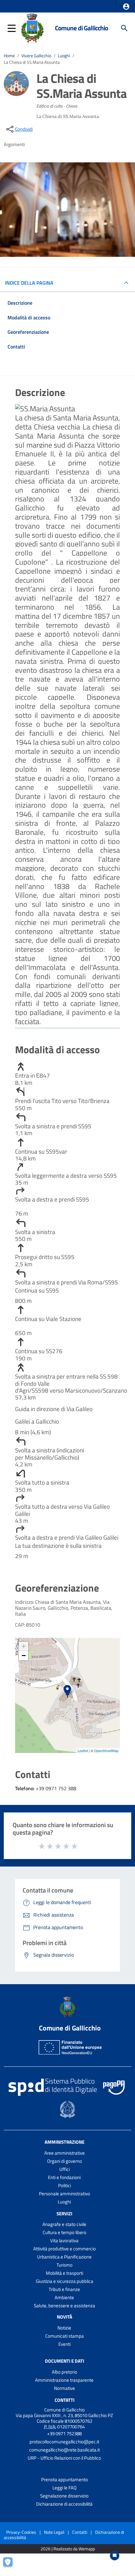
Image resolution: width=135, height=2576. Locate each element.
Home (9, 56)
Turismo (65, 2265)
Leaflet (83, 1750)
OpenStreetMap (106, 1750)
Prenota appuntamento (65, 2479)
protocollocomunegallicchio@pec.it (64, 2442)
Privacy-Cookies (21, 2532)
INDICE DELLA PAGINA (29, 283)
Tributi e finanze (64, 2289)
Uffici (65, 2169)
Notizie (64, 2328)
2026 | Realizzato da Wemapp (68, 2549)
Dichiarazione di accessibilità (64, 2504)
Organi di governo (65, 2161)
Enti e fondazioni (64, 2177)
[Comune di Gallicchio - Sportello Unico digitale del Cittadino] (32, 28)
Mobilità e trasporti (65, 2273)
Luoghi (64, 56)
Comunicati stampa (65, 2336)
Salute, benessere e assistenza (65, 2306)
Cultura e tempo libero (65, 2232)
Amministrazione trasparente (64, 2380)
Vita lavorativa (64, 2241)
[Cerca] (124, 28)
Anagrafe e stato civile (64, 2224)
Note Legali (54, 2532)
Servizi (64, 2213)
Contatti (65, 2400)
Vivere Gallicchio (36, 56)
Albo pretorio (65, 2372)
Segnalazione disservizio (64, 2496)
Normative (65, 2388)
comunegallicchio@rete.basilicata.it (65, 2450)
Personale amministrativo (65, 2194)
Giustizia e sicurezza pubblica (65, 2281)
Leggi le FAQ (65, 2488)
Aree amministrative (65, 2153)
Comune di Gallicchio (81, 28)
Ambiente (64, 2297)
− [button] (24, 1656)
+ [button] (24, 1646)
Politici (65, 2185)
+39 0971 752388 (64, 2434)
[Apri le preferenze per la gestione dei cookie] (11, 2565)
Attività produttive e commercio (65, 2249)
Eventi (65, 2344)
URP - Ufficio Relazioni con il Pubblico (64, 2458)
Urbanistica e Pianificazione (64, 2257)
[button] (126, 7)
